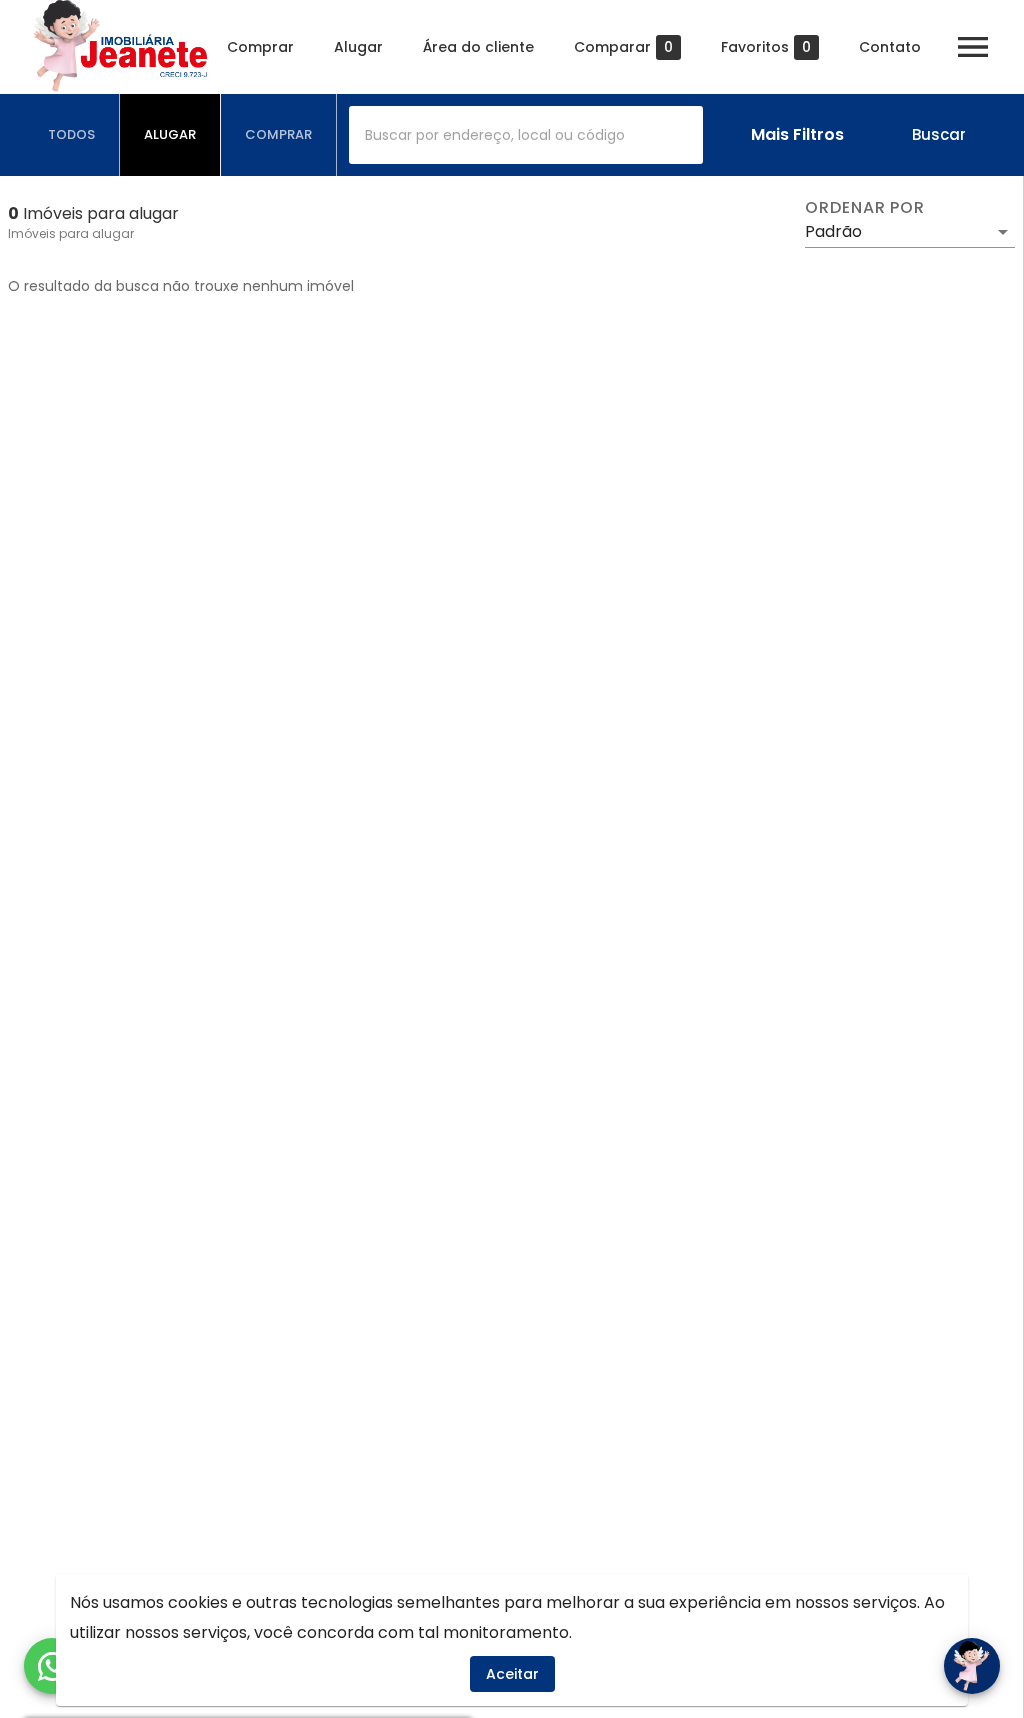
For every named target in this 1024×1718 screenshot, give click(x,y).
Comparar (623, 47)
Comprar (260, 47)
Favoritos (766, 47)
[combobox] (526, 135)
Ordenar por (865, 208)
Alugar (358, 47)
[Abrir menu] (973, 47)
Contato (890, 47)
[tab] (72, 135)
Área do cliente (478, 47)
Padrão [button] (833, 231)
